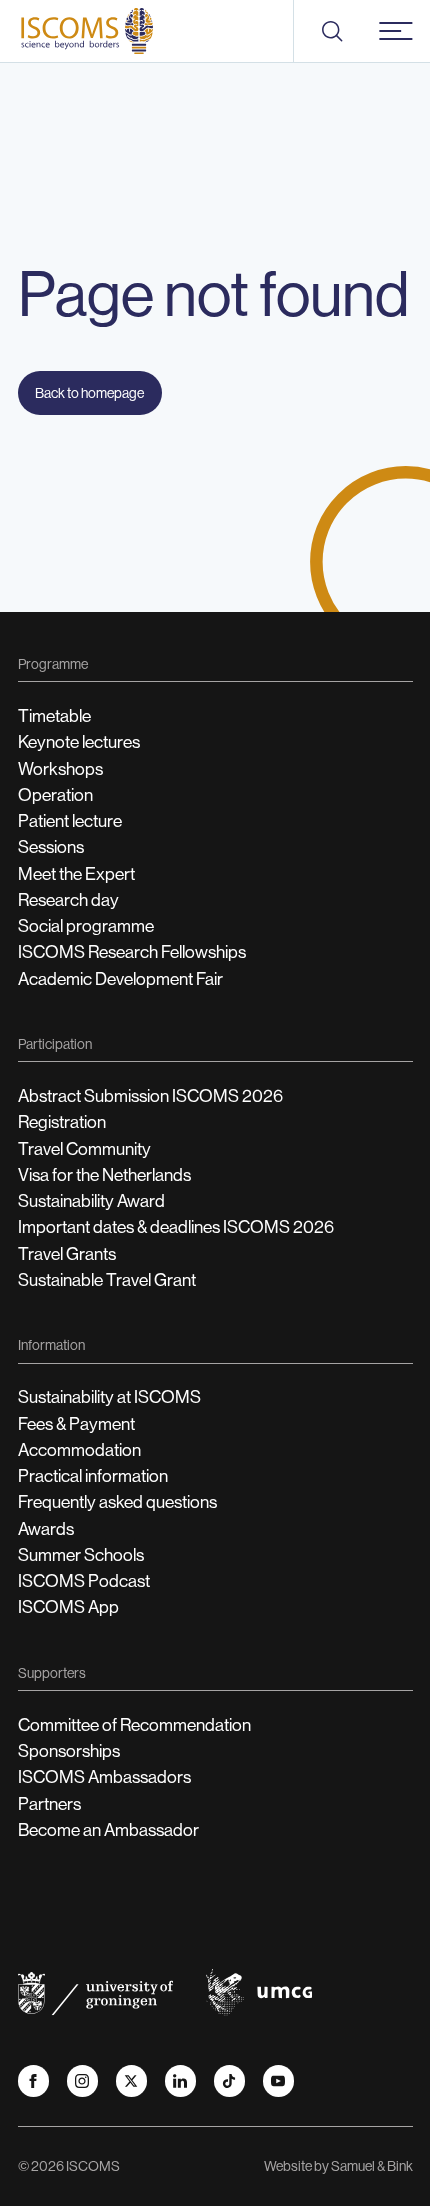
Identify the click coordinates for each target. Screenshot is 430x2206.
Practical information (93, 1476)
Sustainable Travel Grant (107, 1280)
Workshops (60, 769)
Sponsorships (69, 1751)
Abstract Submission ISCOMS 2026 (150, 1096)
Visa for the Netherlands (104, 1175)
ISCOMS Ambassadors (104, 1777)
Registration (62, 1122)
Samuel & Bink (372, 2166)
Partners (49, 1804)
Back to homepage (89, 393)
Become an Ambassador (108, 1830)
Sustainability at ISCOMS (109, 1397)
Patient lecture (70, 821)
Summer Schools (81, 1555)
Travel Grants (67, 1254)
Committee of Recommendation (134, 1725)
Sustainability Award (91, 1201)
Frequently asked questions (117, 1502)
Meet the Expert (76, 874)
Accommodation (79, 1450)
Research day (68, 900)
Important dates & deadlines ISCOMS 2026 (176, 1227)
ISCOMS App (68, 1607)
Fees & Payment (76, 1424)
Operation (55, 795)
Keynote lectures (79, 742)
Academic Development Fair (120, 979)
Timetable (54, 716)
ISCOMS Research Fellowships (132, 952)
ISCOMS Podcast (84, 1581)
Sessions (51, 847)
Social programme (86, 926)
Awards (46, 1529)
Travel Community (84, 1149)
